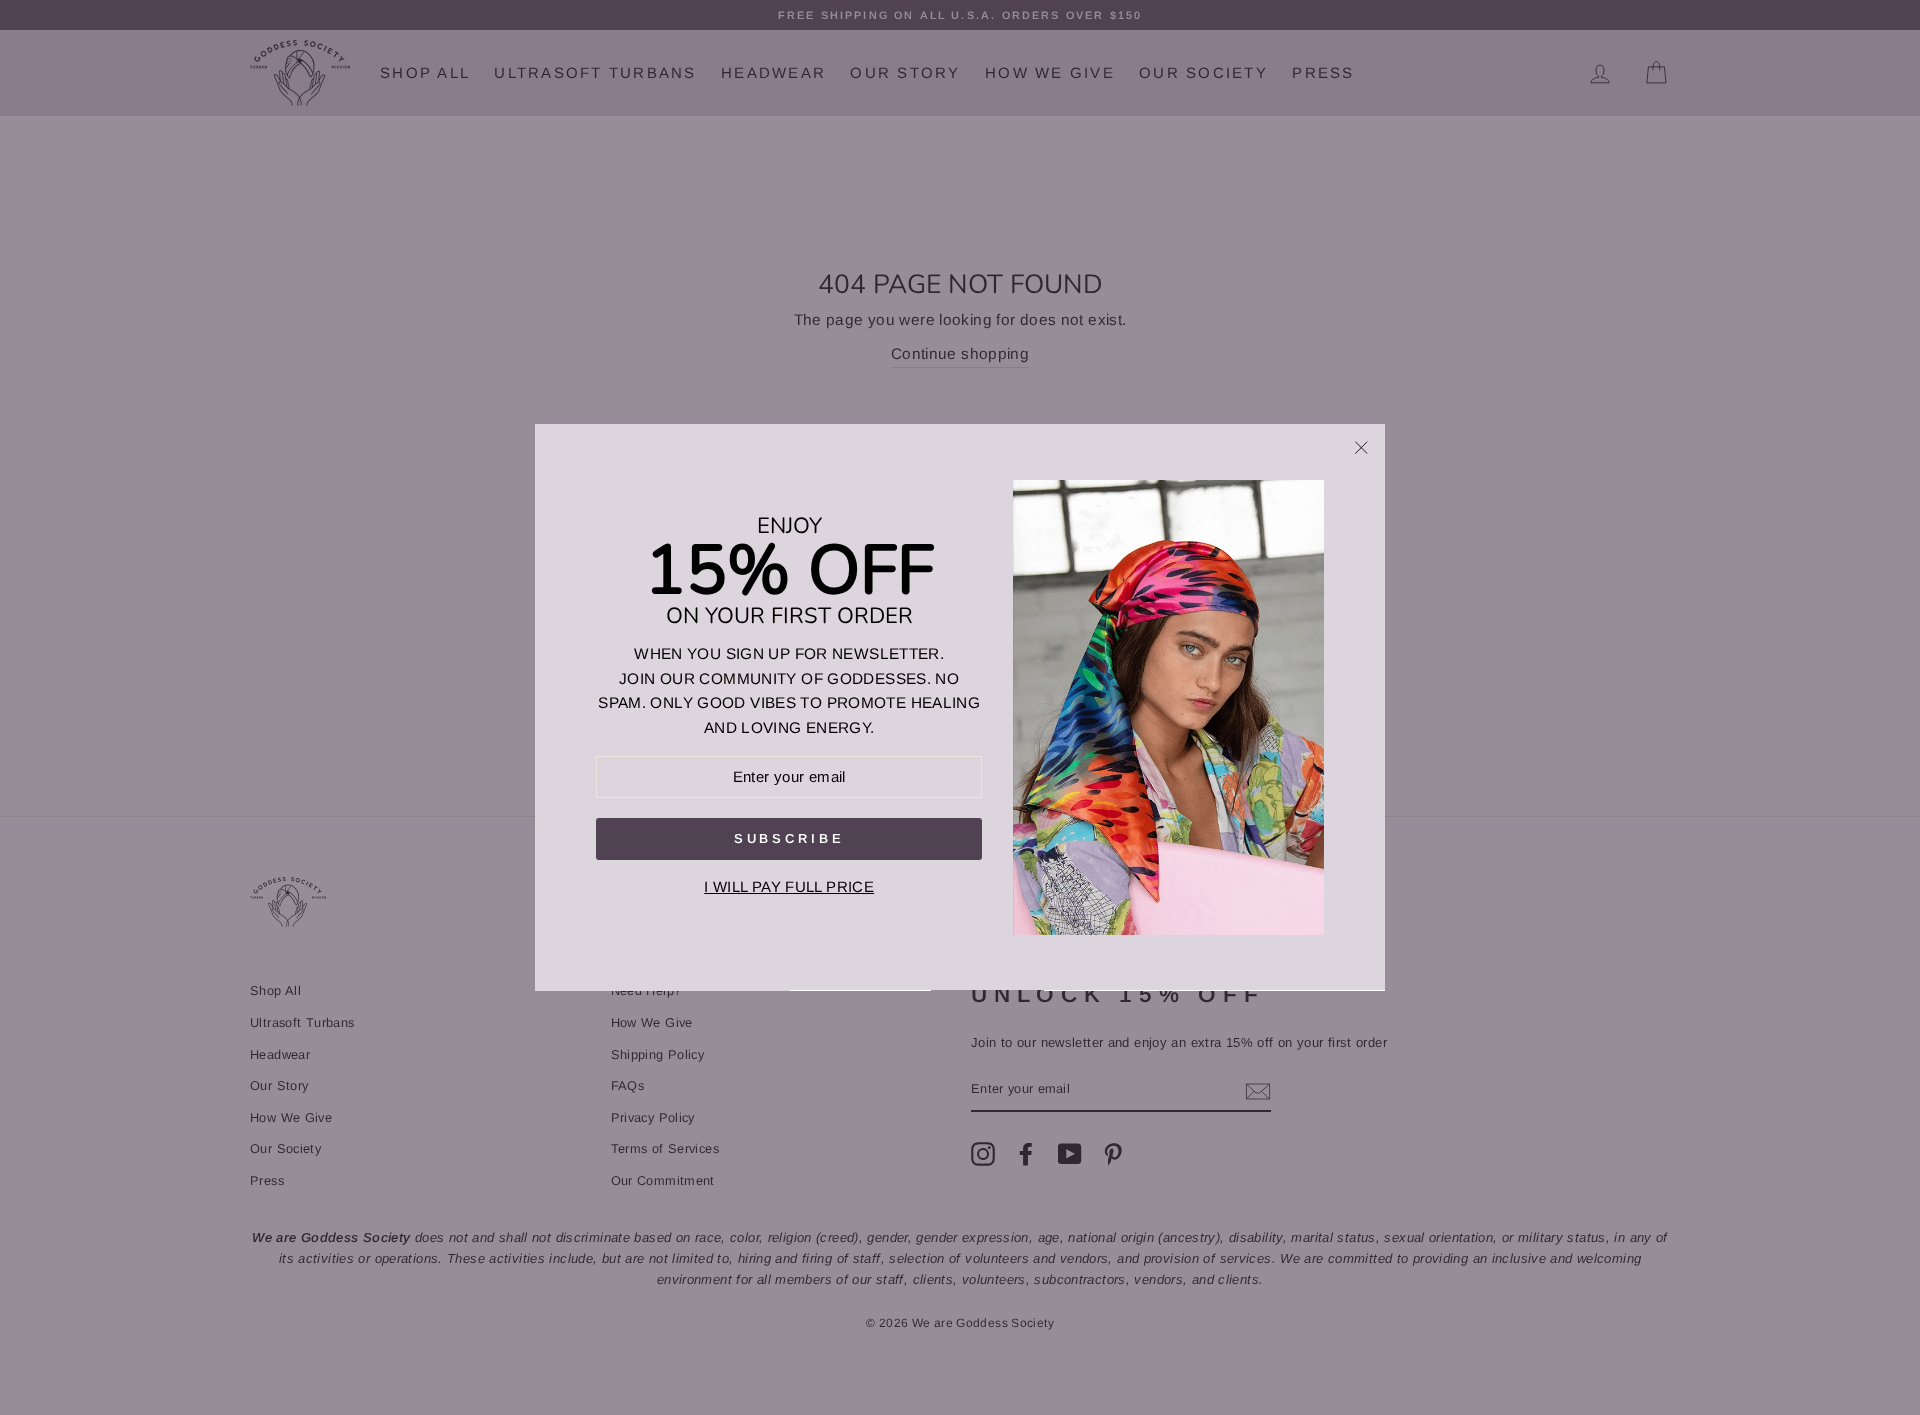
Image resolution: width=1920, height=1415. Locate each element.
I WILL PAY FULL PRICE (789, 887)
